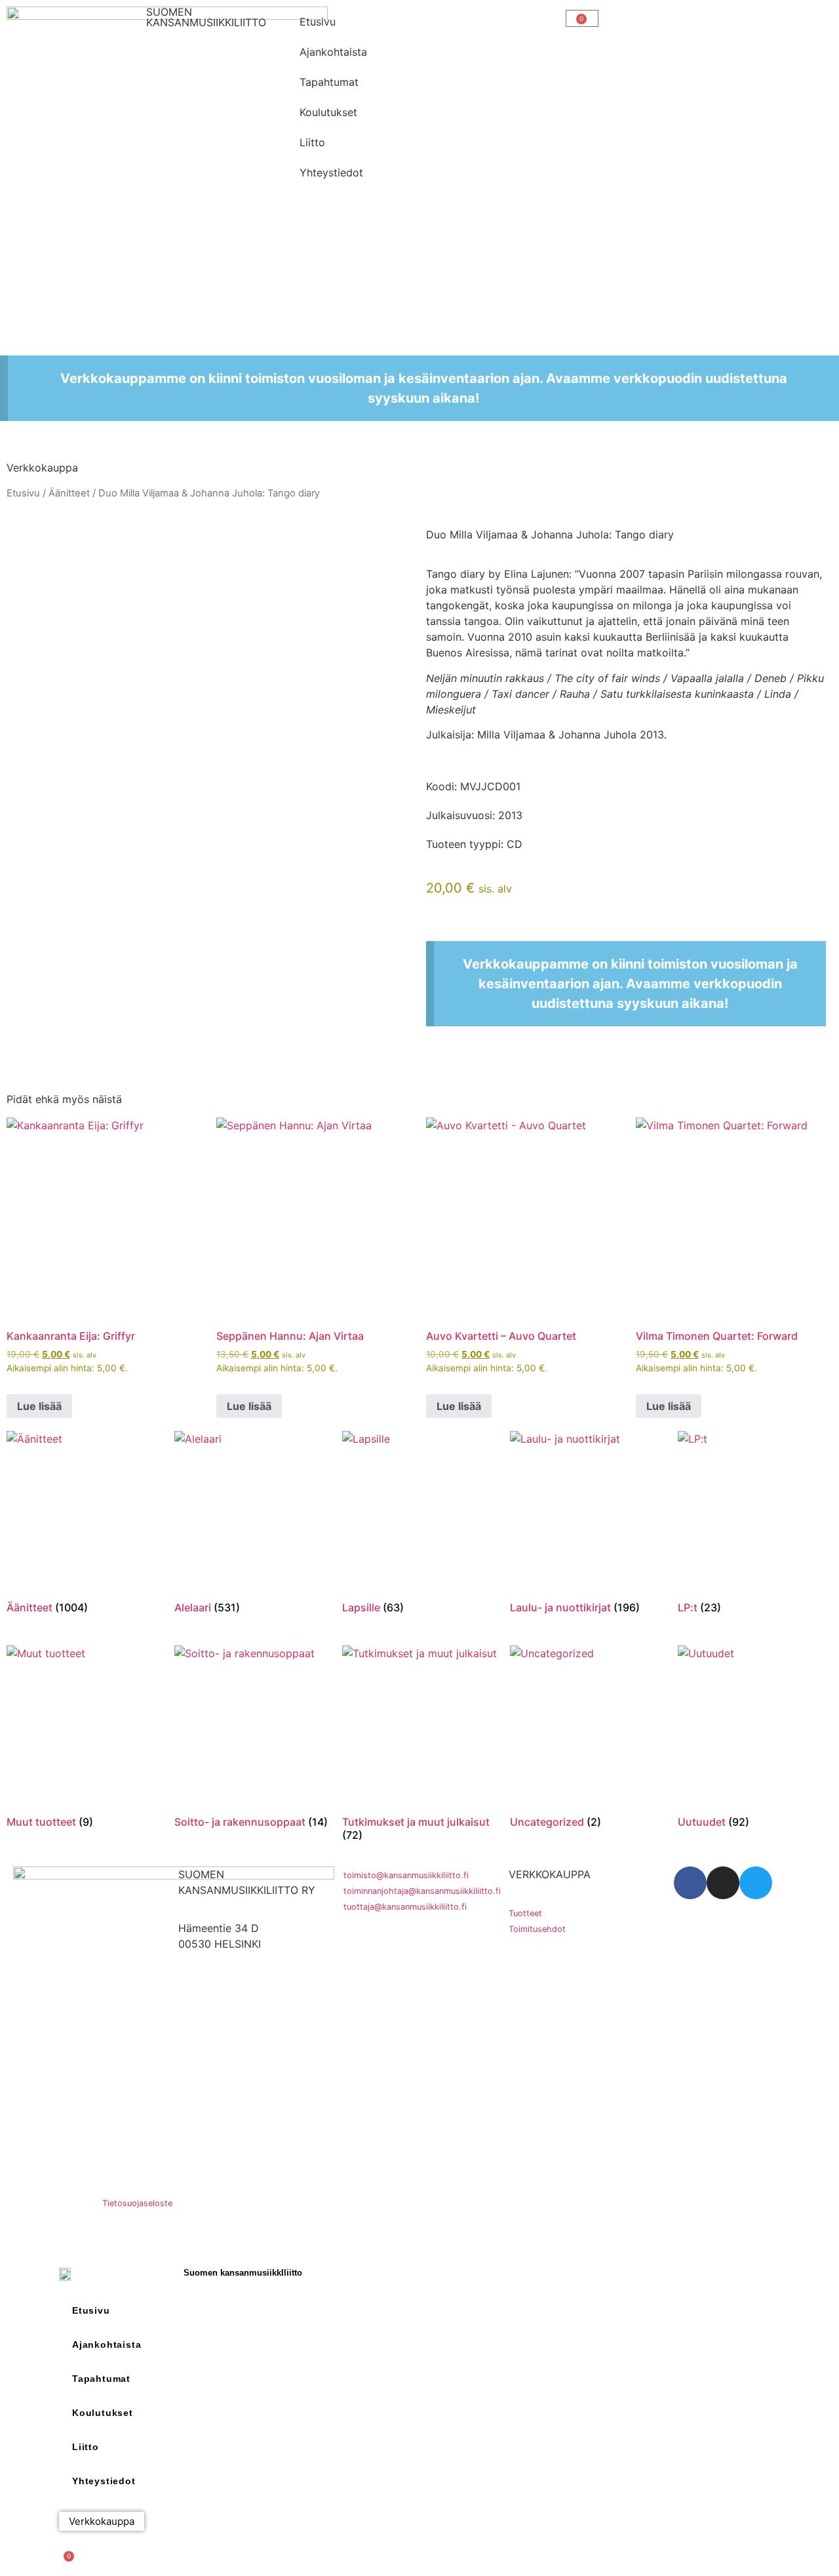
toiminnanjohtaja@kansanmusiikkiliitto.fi (422, 1891)
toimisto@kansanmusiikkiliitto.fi (406, 1875)
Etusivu (318, 22)
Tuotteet (525, 1913)
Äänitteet (69, 493)
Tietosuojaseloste (137, 2203)
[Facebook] (690, 1883)
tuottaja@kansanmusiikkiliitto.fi (405, 1907)
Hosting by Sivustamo (50, 2203)
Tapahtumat (329, 82)
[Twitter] (756, 1883)
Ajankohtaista (333, 52)
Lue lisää (39, 1406)
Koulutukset (328, 112)
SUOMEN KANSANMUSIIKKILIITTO (206, 17)
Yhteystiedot (331, 172)
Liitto (312, 142)
